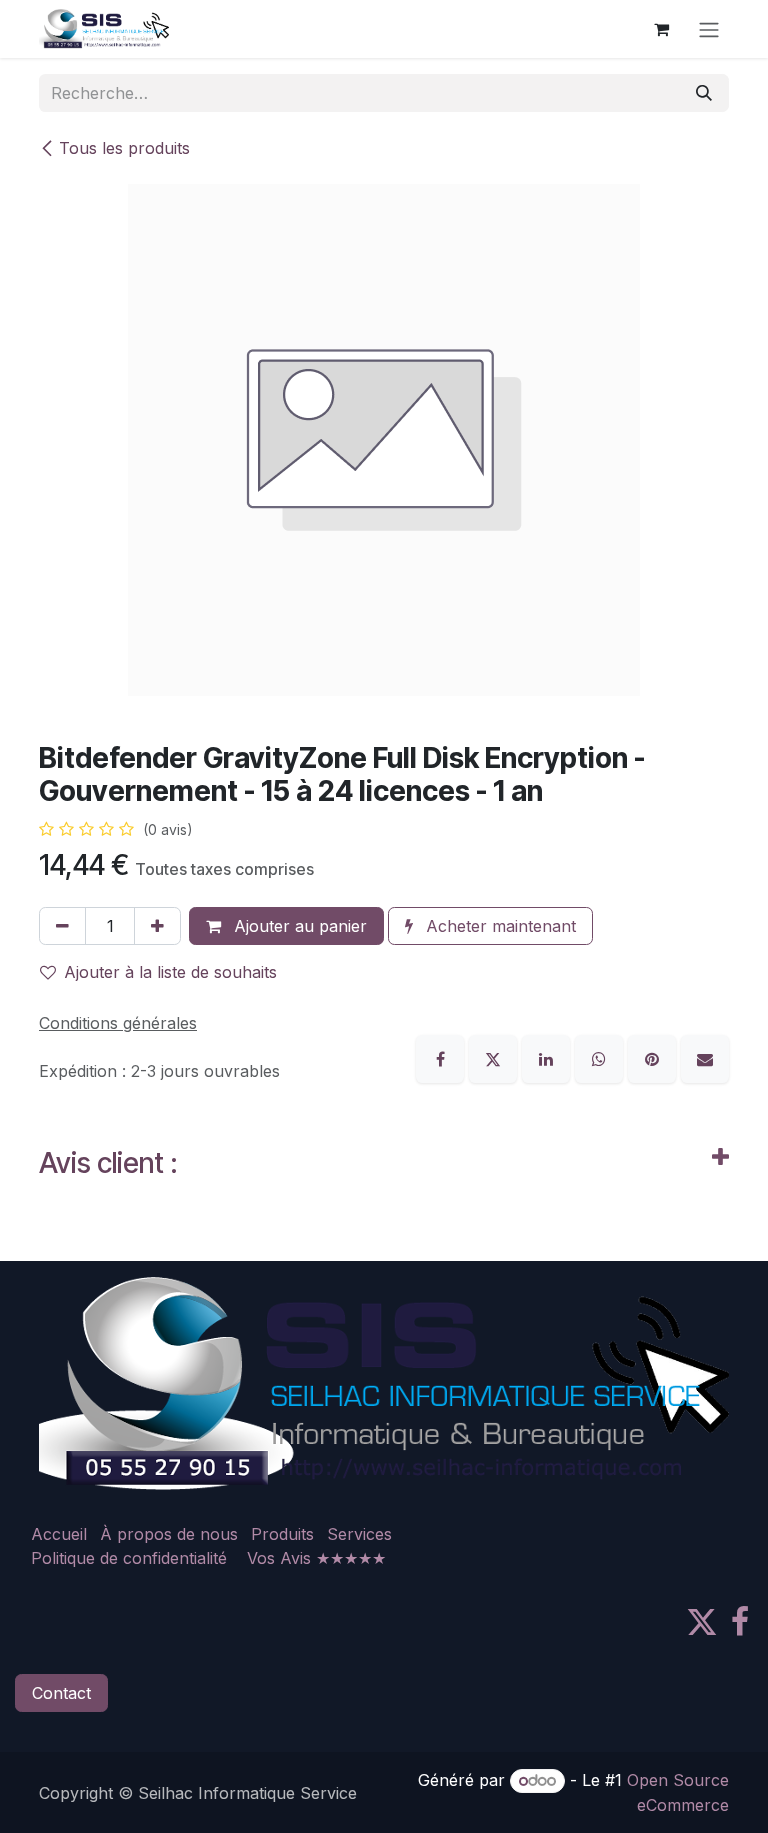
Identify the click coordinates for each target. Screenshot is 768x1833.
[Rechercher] (704, 93)
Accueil (59, 1534)
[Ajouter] (157, 926)
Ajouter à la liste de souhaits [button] (170, 972)
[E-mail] (705, 1057)
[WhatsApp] (601, 1057)
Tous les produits (124, 148)
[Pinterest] (654, 1057)
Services (359, 1534)
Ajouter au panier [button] (298, 926)
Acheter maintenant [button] (498, 926)
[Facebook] (442, 1057)
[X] (495, 1057)
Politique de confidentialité (129, 1558)
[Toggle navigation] (709, 29)
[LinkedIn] (548, 1057)
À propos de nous (169, 1534)
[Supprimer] (62, 926)
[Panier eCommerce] (661, 29)
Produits (282, 1534)
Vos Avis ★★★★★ (316, 1558)
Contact (61, 1693)
